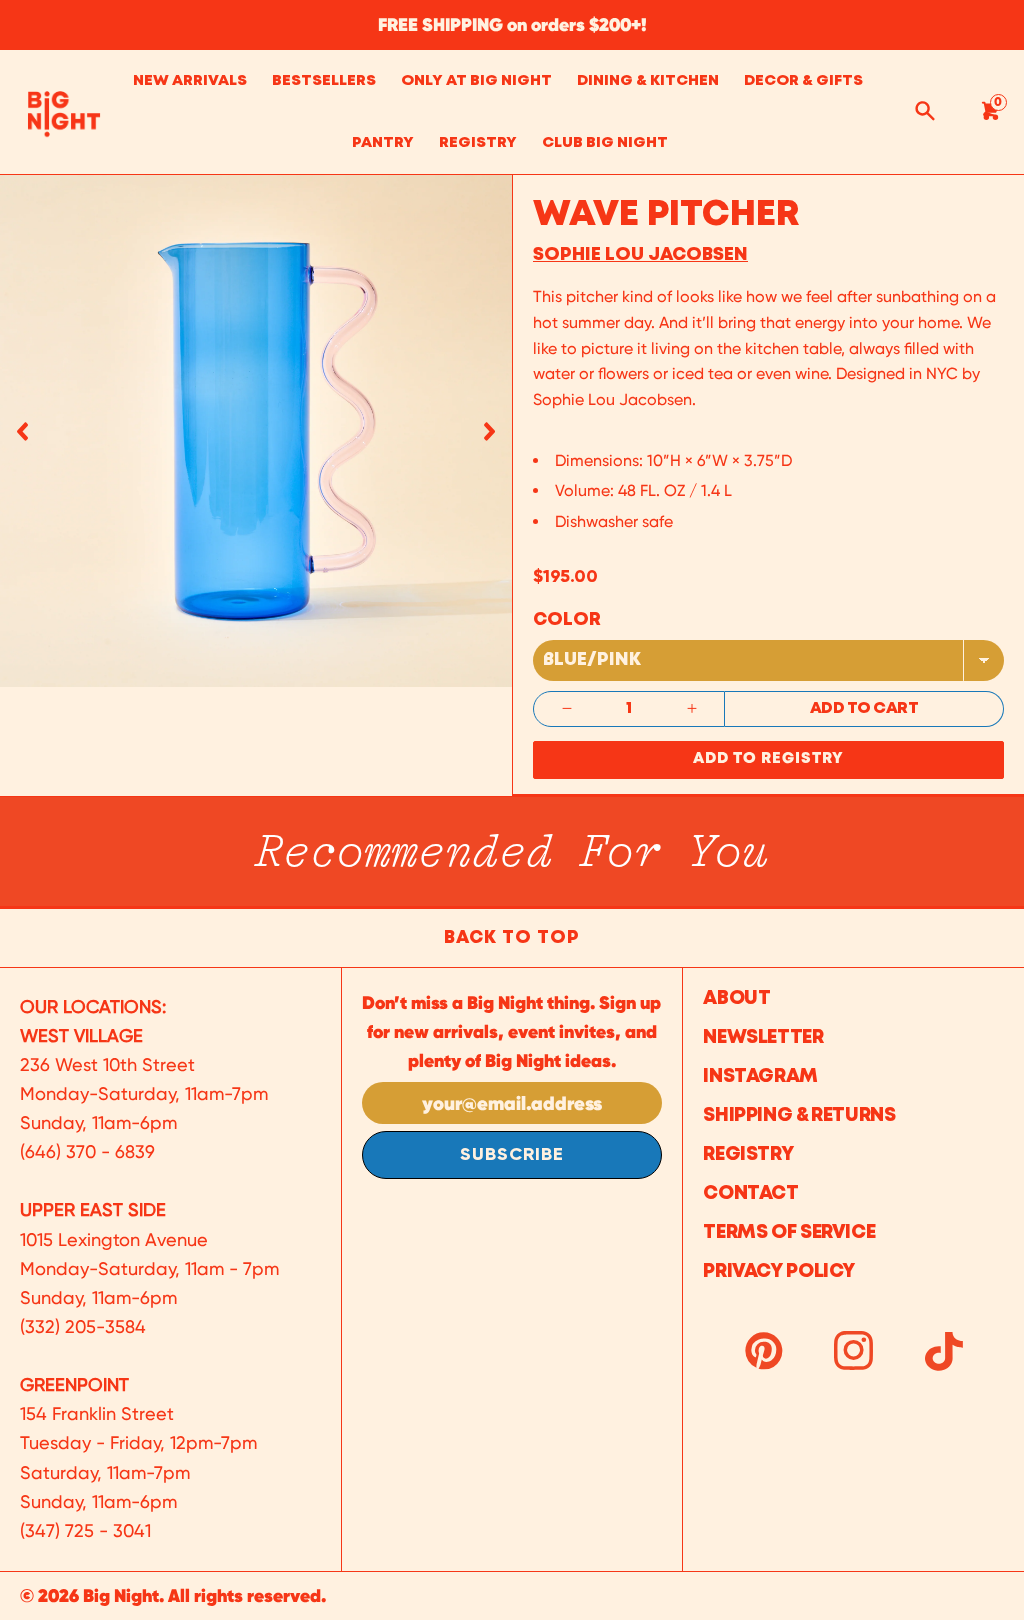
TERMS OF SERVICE (789, 1232)
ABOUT (736, 998)
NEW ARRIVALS (190, 81)
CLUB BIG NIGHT (605, 143)
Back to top (512, 938)
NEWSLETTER (763, 1037)
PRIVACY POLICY (779, 1271)
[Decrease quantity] (566, 709)
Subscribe (512, 1155)
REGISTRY (478, 143)
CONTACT (750, 1193)
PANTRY (383, 143)
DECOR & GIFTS (803, 81)
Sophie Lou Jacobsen (640, 255)
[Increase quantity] (692, 709)
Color (567, 620)
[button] (22, 431)
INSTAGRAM (760, 1076)
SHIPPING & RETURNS (799, 1115)
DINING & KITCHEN (648, 81)
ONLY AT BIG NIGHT (476, 81)
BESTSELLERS (324, 81)
